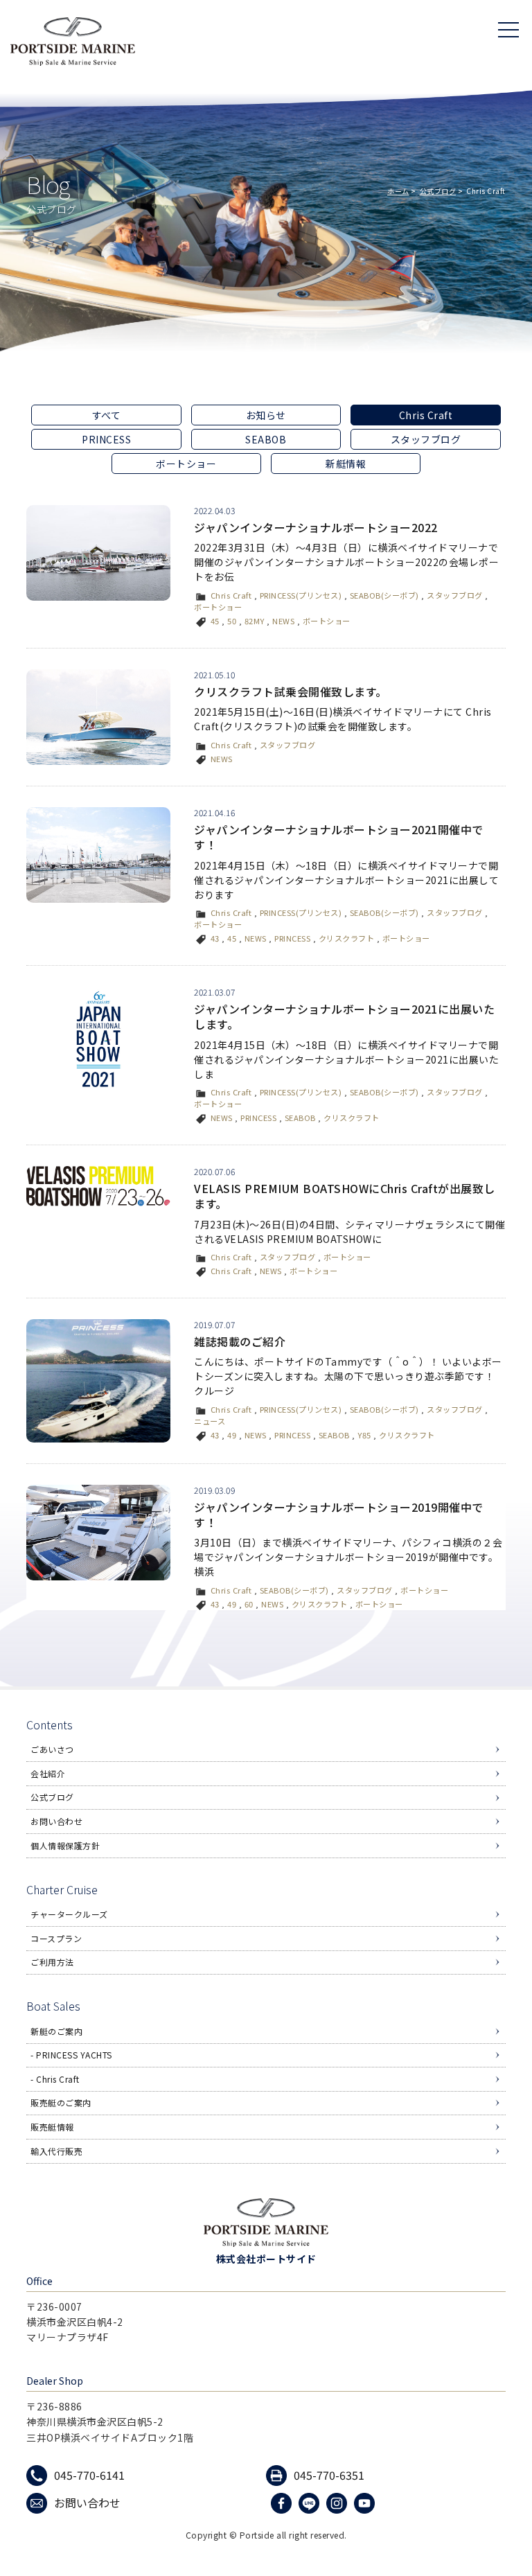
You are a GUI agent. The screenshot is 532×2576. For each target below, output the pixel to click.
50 (232, 621)
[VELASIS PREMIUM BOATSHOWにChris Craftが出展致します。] (98, 1186)
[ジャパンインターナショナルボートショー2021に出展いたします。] (98, 1040)
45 (215, 621)
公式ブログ (438, 191)
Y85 (364, 1435)
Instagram (338, 2503)
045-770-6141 (89, 2475)
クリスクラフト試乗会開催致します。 (291, 691)
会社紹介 (48, 1773)
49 (232, 1435)
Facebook (283, 2503)
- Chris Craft (55, 2079)
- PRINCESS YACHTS (71, 2055)
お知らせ (266, 415)
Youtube (366, 2503)
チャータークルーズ (69, 1914)
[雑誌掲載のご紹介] (98, 1381)
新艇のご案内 (56, 2031)
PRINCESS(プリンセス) (301, 595)
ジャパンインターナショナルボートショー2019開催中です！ (339, 1515)
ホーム (398, 191)
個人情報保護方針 (65, 1845)
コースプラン (56, 1938)
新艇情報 (346, 464)
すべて (107, 415)
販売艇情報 (52, 2127)
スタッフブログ (426, 439)
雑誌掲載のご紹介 (240, 1341)
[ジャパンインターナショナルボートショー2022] (98, 553)
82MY (255, 621)
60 (249, 1604)
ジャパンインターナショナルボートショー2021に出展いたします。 (344, 1016)
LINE (311, 2503)
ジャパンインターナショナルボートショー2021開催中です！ (339, 837)
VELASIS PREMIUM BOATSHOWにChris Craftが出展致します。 (345, 1196)
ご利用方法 (52, 1962)
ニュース (210, 1421)
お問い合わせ (56, 1821)
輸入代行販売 (56, 2151)
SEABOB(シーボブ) (384, 595)
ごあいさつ (52, 1749)
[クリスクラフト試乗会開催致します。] (98, 717)
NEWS (283, 621)
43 (215, 938)
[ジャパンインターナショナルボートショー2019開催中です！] (98, 1533)
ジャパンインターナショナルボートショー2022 (316, 527)
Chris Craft (231, 595)
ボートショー (186, 464)
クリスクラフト (347, 938)
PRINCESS (106, 439)
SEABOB (266, 439)
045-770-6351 (329, 2475)
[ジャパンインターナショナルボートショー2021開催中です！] (98, 855)
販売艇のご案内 (61, 2102)
